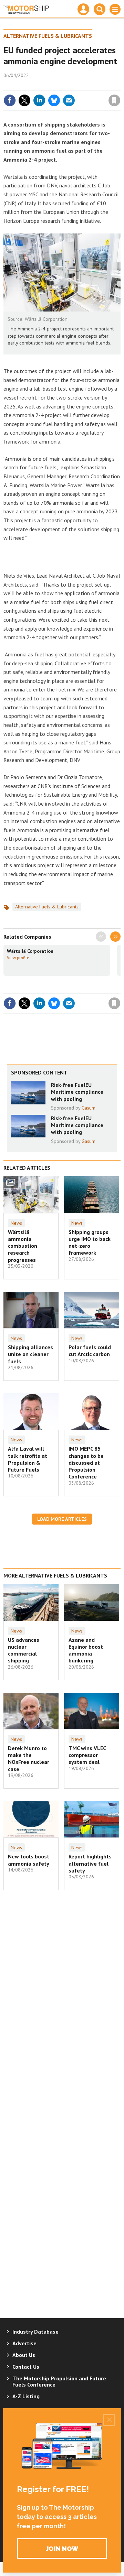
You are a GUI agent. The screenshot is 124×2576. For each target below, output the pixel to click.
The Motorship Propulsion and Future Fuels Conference (59, 2381)
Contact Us (26, 2367)
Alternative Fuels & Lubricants (48, 36)
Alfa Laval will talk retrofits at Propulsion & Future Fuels (28, 1459)
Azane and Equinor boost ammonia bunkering (86, 1650)
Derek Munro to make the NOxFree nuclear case (29, 1759)
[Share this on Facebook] (10, 100)
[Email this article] (69, 100)
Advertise (24, 2343)
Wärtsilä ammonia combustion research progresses (23, 1246)
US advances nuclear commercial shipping (24, 1650)
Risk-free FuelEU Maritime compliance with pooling (77, 1092)
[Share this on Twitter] (24, 100)
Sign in (33, 86)
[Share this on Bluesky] (54, 100)
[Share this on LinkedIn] (39, 100)
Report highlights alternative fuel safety (90, 1863)
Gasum (89, 1108)
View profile (18, 958)
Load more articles (62, 1519)
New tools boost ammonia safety (29, 1860)
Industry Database (35, 2332)
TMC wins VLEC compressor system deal (87, 1755)
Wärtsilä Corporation (30, 951)
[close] (120, 86)
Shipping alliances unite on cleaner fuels (30, 1354)
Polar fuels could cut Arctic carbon (90, 1351)
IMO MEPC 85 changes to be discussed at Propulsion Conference (86, 1462)
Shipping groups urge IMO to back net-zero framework (90, 1242)
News (16, 1223)
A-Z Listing (26, 2396)
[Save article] (114, 100)
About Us (24, 2355)
